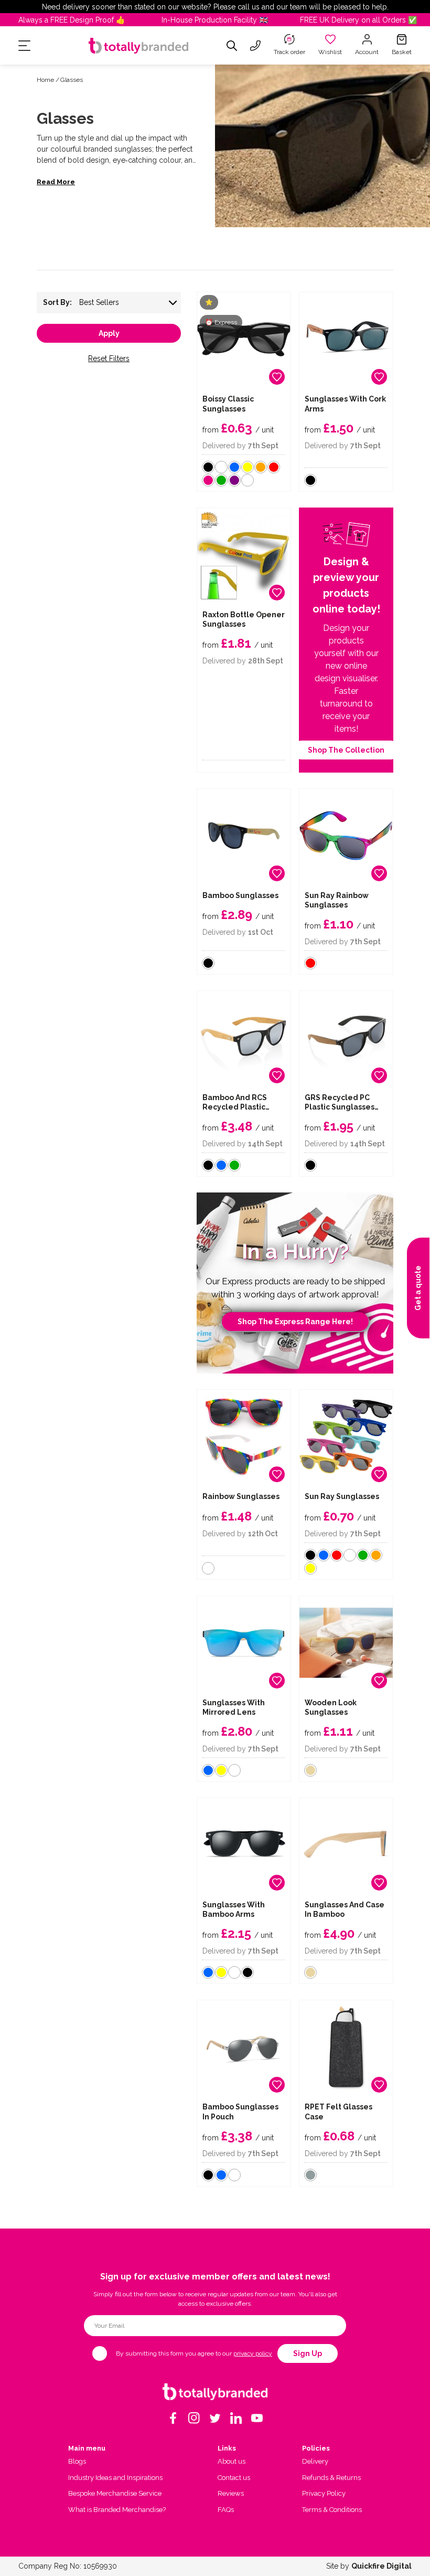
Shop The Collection (346, 750)
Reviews (231, 2493)
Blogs (77, 2461)
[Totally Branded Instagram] (194, 2418)
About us (232, 2461)
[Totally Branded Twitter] (215, 2418)
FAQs (226, 2510)
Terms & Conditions (332, 2510)
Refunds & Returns (331, 2478)
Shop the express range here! (295, 1322)
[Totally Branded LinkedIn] (236, 2418)
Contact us (234, 2478)
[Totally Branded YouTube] (257, 2418)
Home (45, 80)
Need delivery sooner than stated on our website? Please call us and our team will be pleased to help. (215, 7)
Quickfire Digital (381, 2566)
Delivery (315, 2461)
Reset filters (109, 358)
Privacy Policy (324, 2493)
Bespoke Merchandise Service (115, 2493)
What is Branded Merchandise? (117, 2510)
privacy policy (253, 2353)
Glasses (72, 80)
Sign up (308, 2353)
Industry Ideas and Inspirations (115, 2478)
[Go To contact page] (255, 46)
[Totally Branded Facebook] (173, 2418)
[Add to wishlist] (277, 377)
